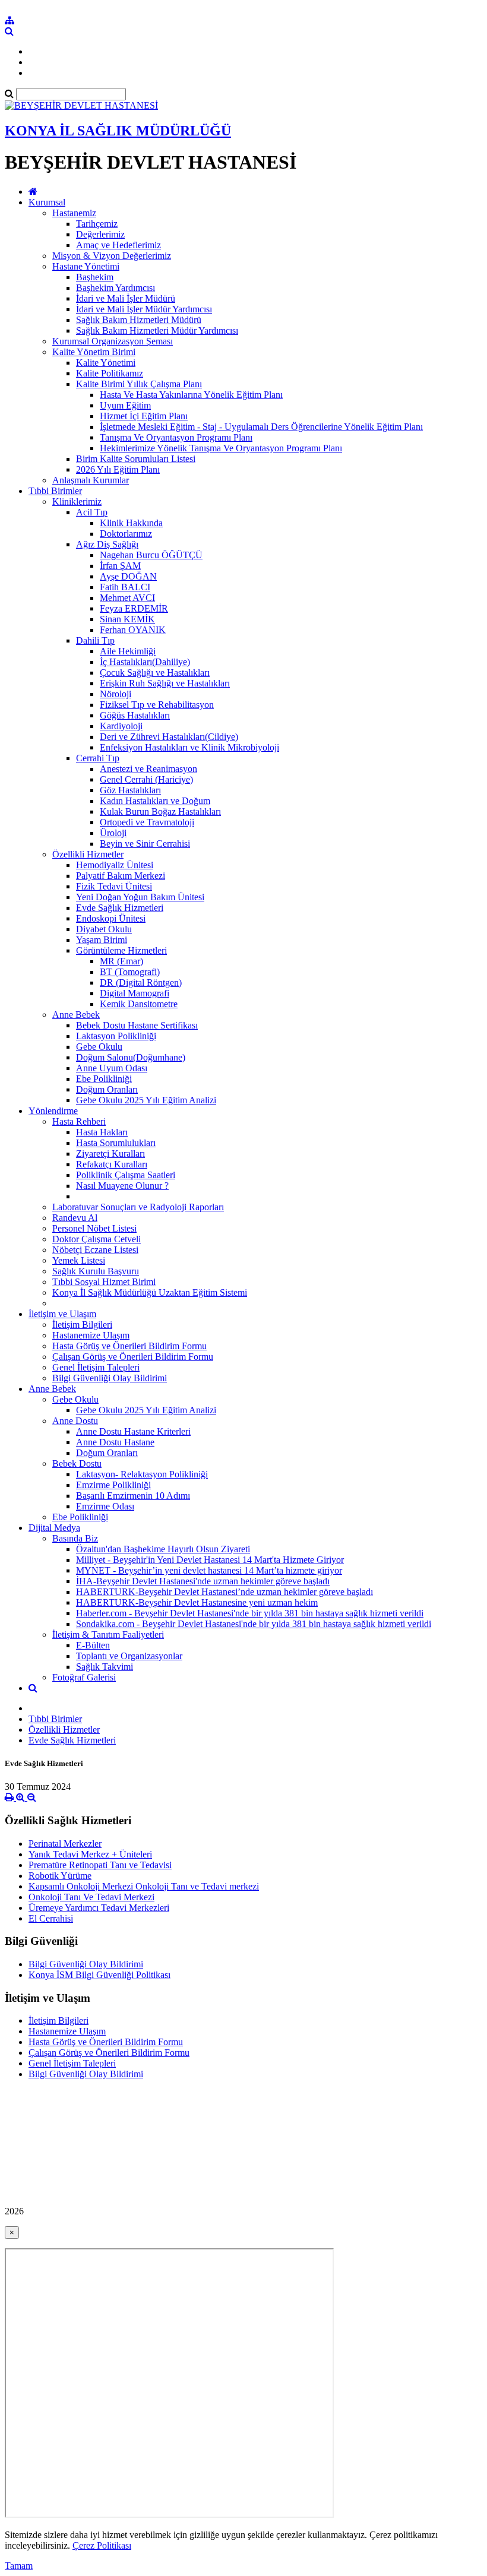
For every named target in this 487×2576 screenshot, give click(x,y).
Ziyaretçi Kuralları (110, 1153)
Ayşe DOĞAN (128, 576)
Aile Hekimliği (128, 651)
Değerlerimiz (100, 234)
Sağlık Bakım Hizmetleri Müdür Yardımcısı (157, 330)
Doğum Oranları (107, 1089)
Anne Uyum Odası (112, 1068)
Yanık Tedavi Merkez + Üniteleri (90, 1854)
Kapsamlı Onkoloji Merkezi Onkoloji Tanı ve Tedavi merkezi (144, 1886)
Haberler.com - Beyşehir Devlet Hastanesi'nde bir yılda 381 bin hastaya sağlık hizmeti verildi (250, 1613)
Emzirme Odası (105, 1506)
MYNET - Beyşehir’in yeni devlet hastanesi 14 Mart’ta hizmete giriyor (209, 1570)
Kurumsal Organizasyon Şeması (113, 341)
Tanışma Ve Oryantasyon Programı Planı (176, 437)
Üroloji (113, 833)
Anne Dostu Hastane (115, 1442)
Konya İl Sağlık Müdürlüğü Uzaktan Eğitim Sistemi (150, 1292)
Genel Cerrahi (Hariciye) (146, 779)
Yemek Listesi (79, 1260)
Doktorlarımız (126, 534)
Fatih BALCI (125, 587)
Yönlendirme (53, 1111)
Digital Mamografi (135, 993)
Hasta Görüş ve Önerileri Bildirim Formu (129, 1346)
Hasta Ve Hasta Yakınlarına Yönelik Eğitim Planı (191, 395)
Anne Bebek (76, 1015)
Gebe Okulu (99, 1047)
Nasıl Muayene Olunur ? (122, 1186)
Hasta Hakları (102, 1132)
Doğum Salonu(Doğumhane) (131, 1057)
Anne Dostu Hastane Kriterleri (133, 1431)
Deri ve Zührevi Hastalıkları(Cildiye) (169, 737)
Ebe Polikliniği (104, 1079)
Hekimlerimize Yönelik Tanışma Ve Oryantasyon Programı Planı (221, 448)
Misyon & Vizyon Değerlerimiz (112, 256)
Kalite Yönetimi (106, 363)
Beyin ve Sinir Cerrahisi (145, 844)
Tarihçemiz (97, 224)
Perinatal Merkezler (65, 1844)
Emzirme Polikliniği (113, 1485)
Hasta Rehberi (79, 1121)
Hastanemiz (74, 213)
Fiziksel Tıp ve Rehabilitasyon (157, 705)
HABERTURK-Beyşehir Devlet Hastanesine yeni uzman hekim (197, 1602)
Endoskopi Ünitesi (111, 918)
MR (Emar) (121, 961)
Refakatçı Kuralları (112, 1164)
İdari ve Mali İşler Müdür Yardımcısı (144, 309)
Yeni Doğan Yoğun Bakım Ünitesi (140, 897)
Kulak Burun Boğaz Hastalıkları (160, 811)
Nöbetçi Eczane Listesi (95, 1250)
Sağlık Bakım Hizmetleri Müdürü (139, 320)
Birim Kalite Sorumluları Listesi (136, 459)
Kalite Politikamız (110, 373)
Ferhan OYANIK (133, 630)
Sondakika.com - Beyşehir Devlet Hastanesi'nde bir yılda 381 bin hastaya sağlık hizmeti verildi (254, 1624)
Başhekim (95, 277)
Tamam (19, 2566)
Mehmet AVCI (127, 598)
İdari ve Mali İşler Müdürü (126, 298)
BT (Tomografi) (130, 972)
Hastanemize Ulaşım (91, 1335)
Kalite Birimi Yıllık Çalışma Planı (139, 384)
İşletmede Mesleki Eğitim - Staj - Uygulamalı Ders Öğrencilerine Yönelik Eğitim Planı (261, 427)
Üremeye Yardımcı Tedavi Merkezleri (99, 1908)
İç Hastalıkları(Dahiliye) (145, 662)
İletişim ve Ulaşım (62, 1314)
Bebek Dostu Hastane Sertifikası (137, 1025)
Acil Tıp (92, 512)
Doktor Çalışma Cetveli (97, 1239)
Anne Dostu (75, 1421)
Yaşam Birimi (102, 940)
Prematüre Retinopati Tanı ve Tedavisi (100, 1865)
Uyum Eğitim (125, 405)
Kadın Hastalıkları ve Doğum (155, 801)
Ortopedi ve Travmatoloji (147, 822)
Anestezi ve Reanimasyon (148, 769)
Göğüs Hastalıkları (135, 715)
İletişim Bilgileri (82, 1325)
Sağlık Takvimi (105, 1667)
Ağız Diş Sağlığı (107, 544)
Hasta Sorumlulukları (116, 1143)
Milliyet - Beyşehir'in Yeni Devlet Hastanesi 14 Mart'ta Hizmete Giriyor (210, 1560)
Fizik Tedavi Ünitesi (114, 886)
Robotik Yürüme (60, 1876)
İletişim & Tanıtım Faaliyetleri (108, 1634)
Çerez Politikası (102, 2545)
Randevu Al (75, 1218)
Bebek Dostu (77, 1463)
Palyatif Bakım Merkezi (121, 876)
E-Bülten (93, 1645)
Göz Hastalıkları (130, 790)
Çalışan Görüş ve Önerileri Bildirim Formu (133, 1357)
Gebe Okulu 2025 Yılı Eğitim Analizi (146, 1100)
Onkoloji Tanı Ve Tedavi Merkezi (91, 1897)
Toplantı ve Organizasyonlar (129, 1656)
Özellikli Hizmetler (88, 854)
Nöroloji (116, 694)
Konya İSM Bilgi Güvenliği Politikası (99, 1975)
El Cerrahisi (51, 1918)
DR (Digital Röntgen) (141, 982)
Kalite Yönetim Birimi (94, 352)
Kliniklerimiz (77, 501)
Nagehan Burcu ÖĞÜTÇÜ (151, 555)
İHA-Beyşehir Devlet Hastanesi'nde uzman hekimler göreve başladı (203, 1581)
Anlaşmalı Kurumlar (91, 480)
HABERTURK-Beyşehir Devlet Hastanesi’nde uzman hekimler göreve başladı (224, 1592)
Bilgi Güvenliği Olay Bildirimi (110, 1378)
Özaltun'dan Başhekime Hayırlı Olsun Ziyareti (163, 1549)
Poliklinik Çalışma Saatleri (126, 1175)
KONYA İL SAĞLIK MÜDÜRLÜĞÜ (118, 131)
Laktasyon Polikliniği (116, 1036)
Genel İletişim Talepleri (96, 1367)
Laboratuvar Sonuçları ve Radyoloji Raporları (138, 1207)
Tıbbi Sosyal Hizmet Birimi (104, 1282)
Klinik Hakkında (131, 523)
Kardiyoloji (121, 726)
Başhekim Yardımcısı (116, 288)
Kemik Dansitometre (139, 1004)
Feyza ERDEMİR (134, 608)
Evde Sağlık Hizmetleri (120, 908)
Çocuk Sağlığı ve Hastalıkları (155, 673)
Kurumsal (47, 202)
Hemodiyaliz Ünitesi (115, 865)
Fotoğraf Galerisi (84, 1677)
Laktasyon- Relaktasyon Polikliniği (142, 1474)
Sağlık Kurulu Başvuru (96, 1271)
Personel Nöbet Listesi (94, 1228)
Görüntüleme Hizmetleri (121, 950)
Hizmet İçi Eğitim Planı (144, 416)
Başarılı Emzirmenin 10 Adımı (133, 1496)
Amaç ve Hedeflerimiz (118, 245)
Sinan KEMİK (127, 619)
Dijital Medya (54, 1528)
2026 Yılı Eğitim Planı (118, 469)
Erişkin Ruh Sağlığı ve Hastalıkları (165, 683)
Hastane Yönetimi (86, 266)
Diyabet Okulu (104, 929)
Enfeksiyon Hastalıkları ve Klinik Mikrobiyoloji (189, 747)
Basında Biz (75, 1538)
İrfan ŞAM (120, 566)
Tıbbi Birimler (55, 491)
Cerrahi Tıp (98, 758)
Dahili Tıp (95, 640)
